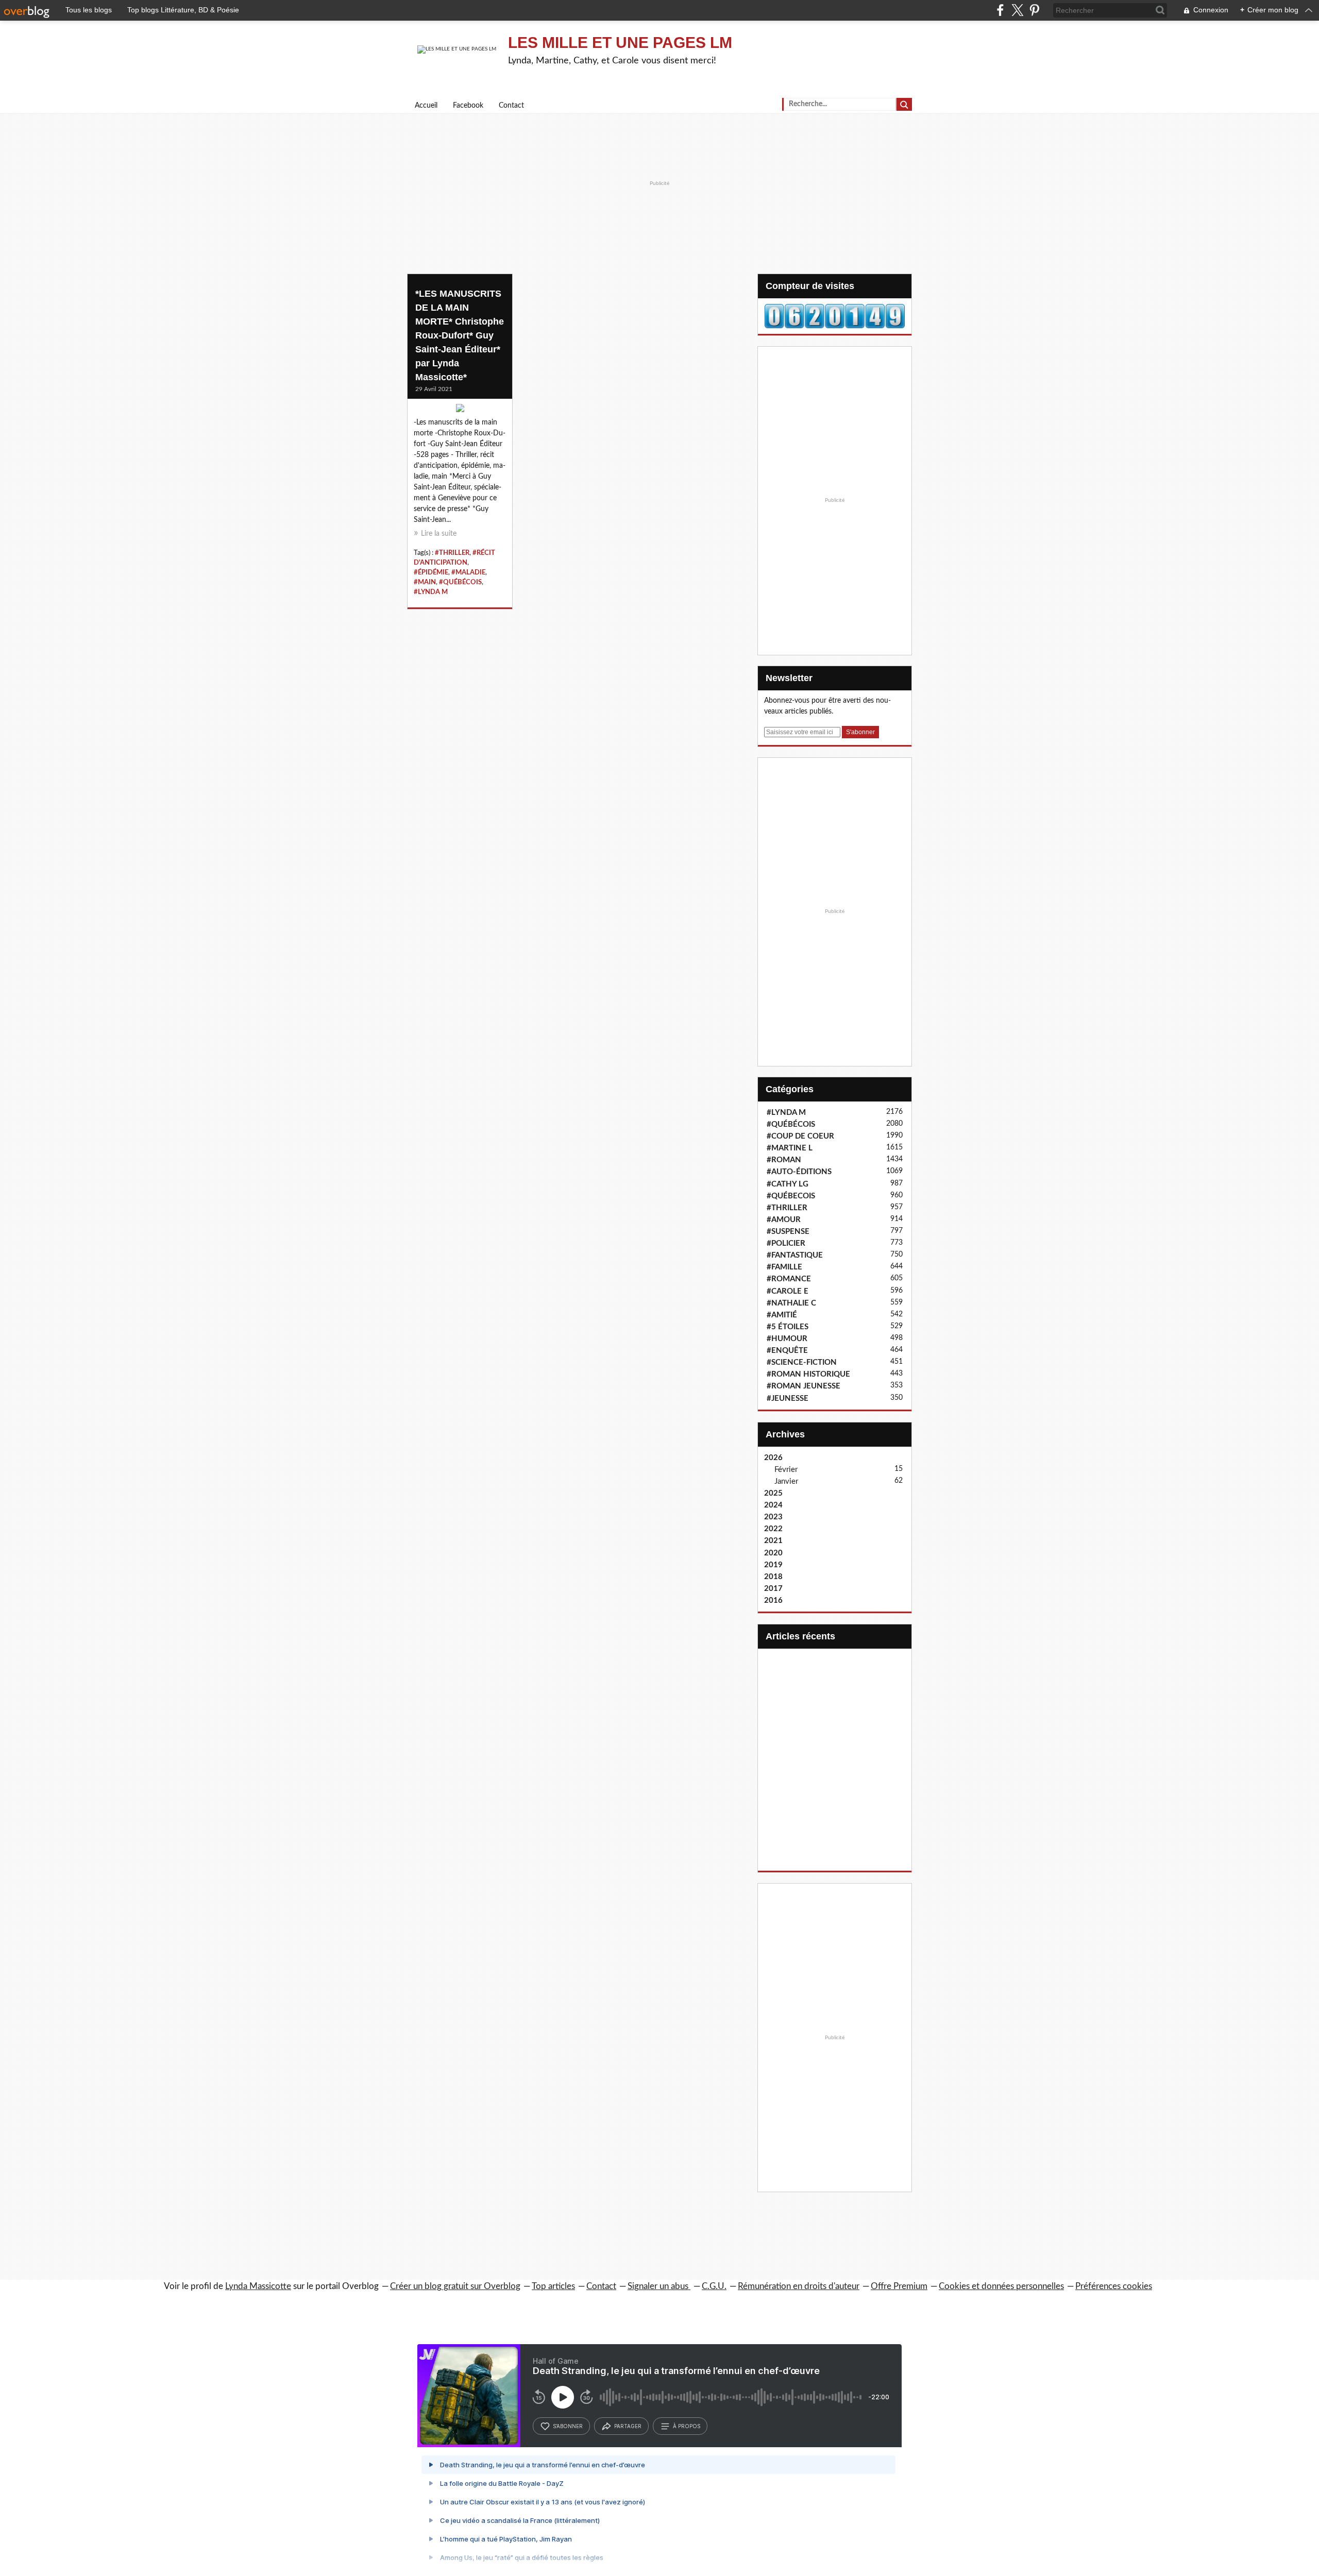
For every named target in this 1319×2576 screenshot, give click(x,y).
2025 (773, 1493)
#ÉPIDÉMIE (431, 572)
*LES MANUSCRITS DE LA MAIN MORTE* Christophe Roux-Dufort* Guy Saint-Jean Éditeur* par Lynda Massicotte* (460, 335)
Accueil (426, 106)
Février (786, 1470)
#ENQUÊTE (787, 1351)
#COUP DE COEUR (800, 1136)
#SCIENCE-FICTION (802, 1362)
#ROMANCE (789, 1279)
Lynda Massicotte (258, 2286)
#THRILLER (452, 553)
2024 (773, 1505)
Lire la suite (439, 534)
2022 (773, 1529)
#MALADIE (468, 572)
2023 (773, 1517)
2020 (773, 1553)
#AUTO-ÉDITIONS (799, 1172)
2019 (773, 1565)
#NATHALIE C (791, 1303)
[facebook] (1000, 10)
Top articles (553, 2286)
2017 (773, 1589)
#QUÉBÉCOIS (460, 582)
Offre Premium (899, 2286)
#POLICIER (786, 1243)
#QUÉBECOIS (791, 1196)
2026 (773, 1458)
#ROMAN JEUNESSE (804, 1386)
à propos (687, 2426)
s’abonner (568, 2426)
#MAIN (425, 582)
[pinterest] (1034, 10)
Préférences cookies (1114, 2286)
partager (628, 2426)
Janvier (786, 1481)
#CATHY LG (788, 1184)
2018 (773, 1577)
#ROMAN (784, 1160)
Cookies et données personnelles (1001, 2286)
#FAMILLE (784, 1267)
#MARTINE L (790, 1148)
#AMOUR (784, 1220)
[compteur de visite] (835, 316)
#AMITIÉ (782, 1315)
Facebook (468, 106)
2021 (773, 1541)
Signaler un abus (659, 2286)
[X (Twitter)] (1017, 10)
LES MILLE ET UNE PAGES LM (620, 43)
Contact (511, 106)
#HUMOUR (787, 1339)
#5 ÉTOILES (788, 1327)
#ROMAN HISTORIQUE (808, 1374)
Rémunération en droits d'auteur (799, 2286)
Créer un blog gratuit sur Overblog (455, 2286)
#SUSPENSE (788, 1232)
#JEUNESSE (788, 1399)
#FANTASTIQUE (795, 1255)
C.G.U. (714, 2286)
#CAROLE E (788, 1291)
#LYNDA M (431, 592)
